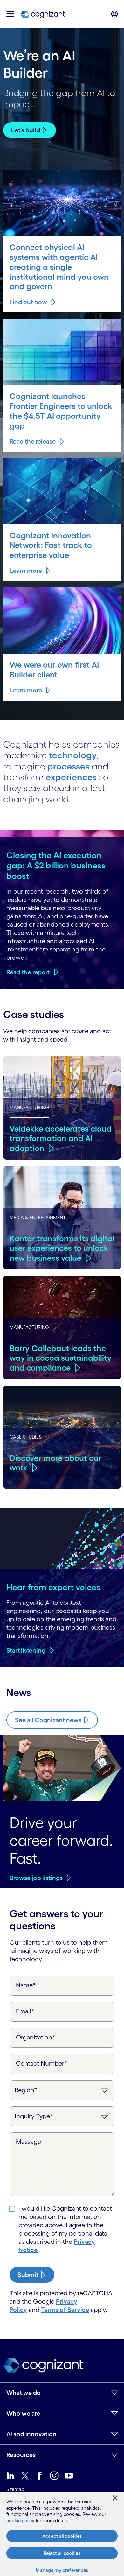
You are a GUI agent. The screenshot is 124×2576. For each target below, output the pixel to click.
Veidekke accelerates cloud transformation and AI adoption (61, 1138)
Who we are (23, 2413)
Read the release (33, 441)
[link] (42, 14)
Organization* (35, 2037)
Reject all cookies (62, 2553)
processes (68, 766)
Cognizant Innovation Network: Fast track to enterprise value (51, 545)
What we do (24, 2393)
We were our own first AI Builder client (54, 670)
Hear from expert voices (53, 1587)
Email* (25, 2011)
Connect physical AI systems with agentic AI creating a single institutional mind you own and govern (59, 267)
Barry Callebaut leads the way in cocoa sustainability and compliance (61, 1358)
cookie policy (20, 2520)
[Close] (115, 2498)
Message (28, 2142)
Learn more (26, 571)
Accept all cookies (62, 2536)
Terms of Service (65, 2310)
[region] (62, 2534)
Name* (26, 1985)
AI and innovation (31, 2434)
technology (73, 755)
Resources (21, 2455)
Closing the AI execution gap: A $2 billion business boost (56, 865)
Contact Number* (42, 2063)
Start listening (26, 1650)
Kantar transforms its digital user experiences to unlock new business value (62, 1248)
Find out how (28, 302)
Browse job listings (36, 1878)
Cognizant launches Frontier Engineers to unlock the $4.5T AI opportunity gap (61, 411)
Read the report (28, 972)
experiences (71, 777)
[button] (10, 14)
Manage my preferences (62, 2570)
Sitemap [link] (15, 2489)
